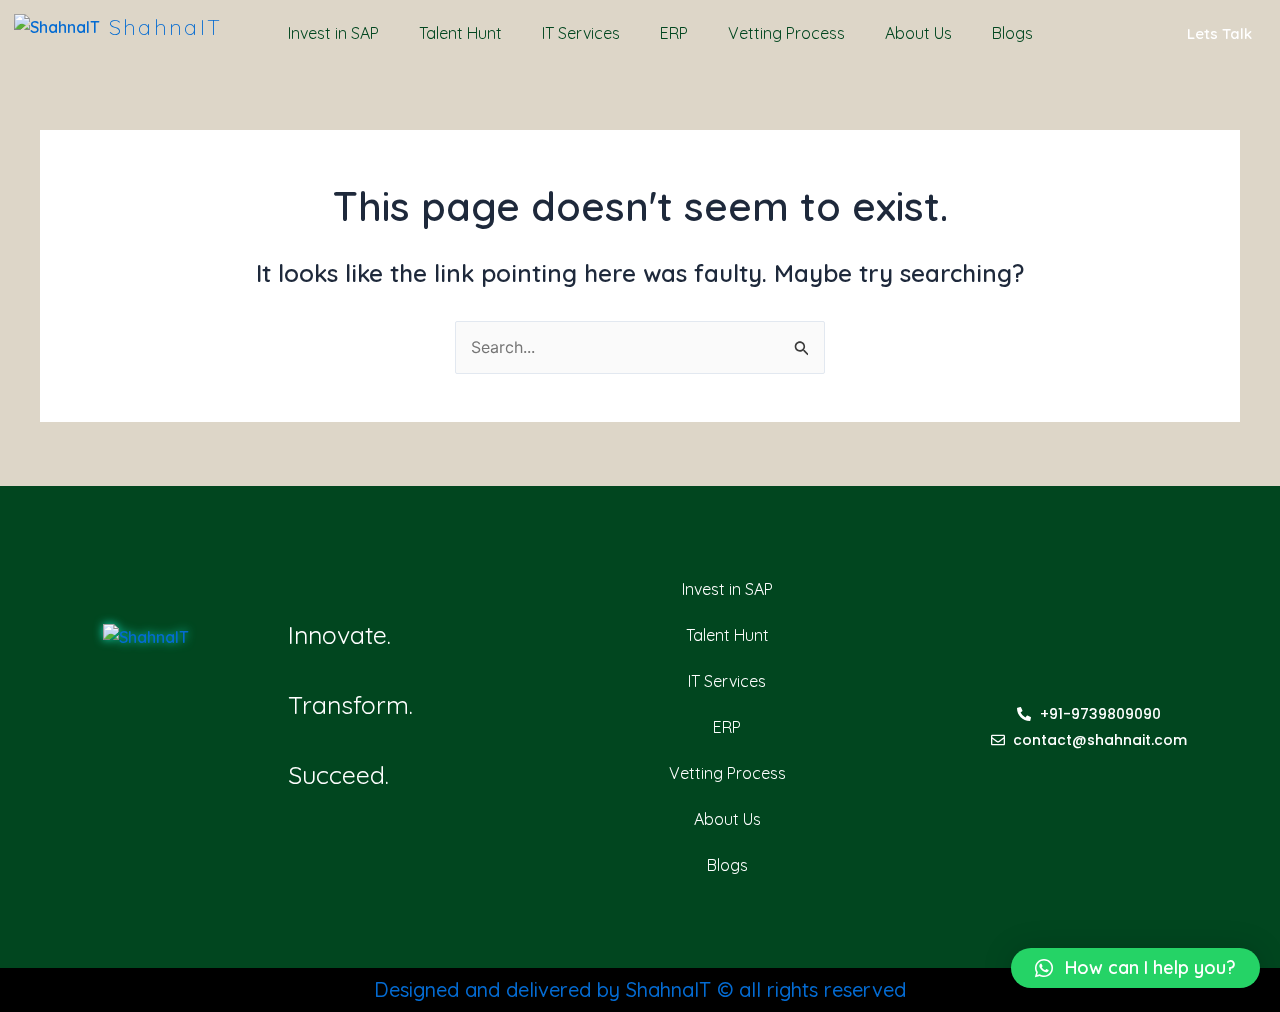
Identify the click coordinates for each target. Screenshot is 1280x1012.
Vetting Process (786, 33)
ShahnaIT (165, 27)
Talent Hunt (460, 33)
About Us (918, 33)
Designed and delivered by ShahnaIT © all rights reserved (640, 989)
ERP (674, 33)
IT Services (581, 33)
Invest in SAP (333, 33)
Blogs (1012, 33)
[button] (1135, 968)
